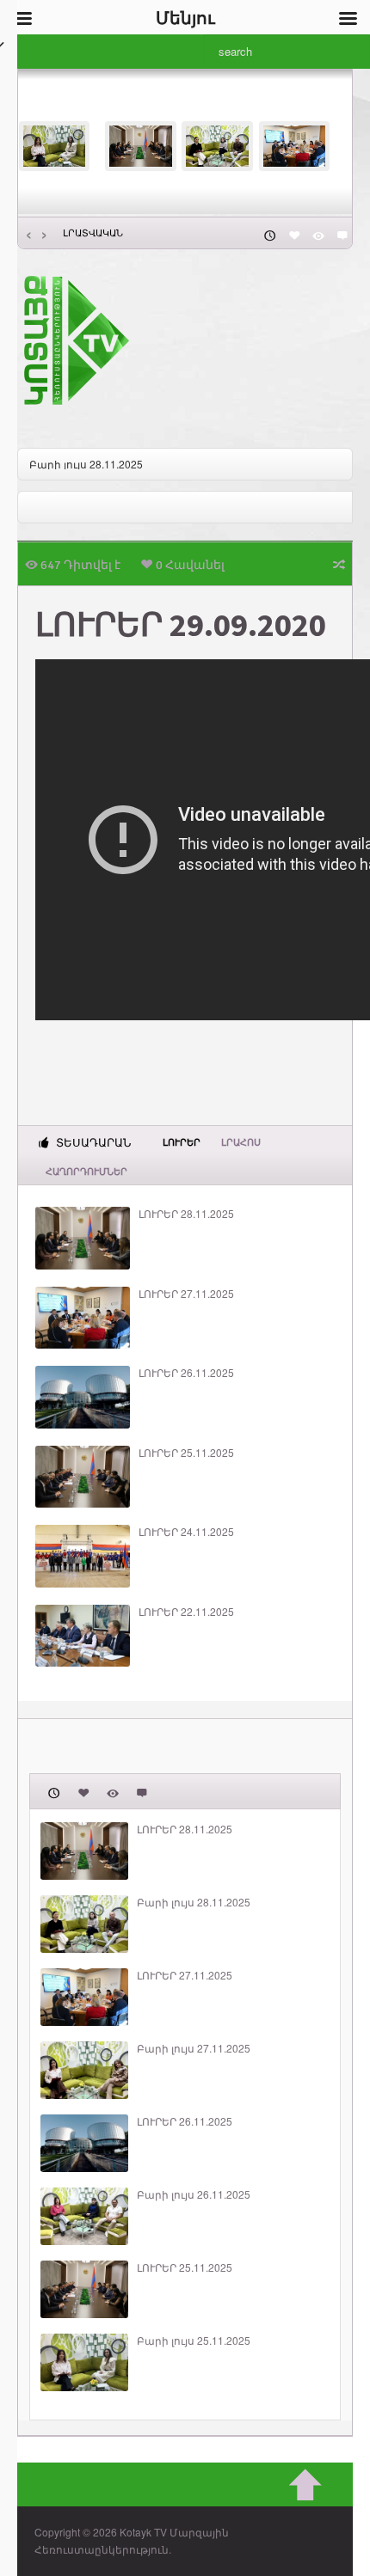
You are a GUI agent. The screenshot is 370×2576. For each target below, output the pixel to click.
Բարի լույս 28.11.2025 (86, 464)
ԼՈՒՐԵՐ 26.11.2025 (186, 1373)
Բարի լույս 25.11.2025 (194, 2340)
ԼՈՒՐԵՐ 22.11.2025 (186, 1612)
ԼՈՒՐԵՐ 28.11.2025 (186, 1214)
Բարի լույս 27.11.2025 (194, 2048)
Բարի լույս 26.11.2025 (194, 2194)
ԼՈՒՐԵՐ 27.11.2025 (186, 1294)
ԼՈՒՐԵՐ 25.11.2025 (186, 1453)
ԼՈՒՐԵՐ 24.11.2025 (186, 1532)
